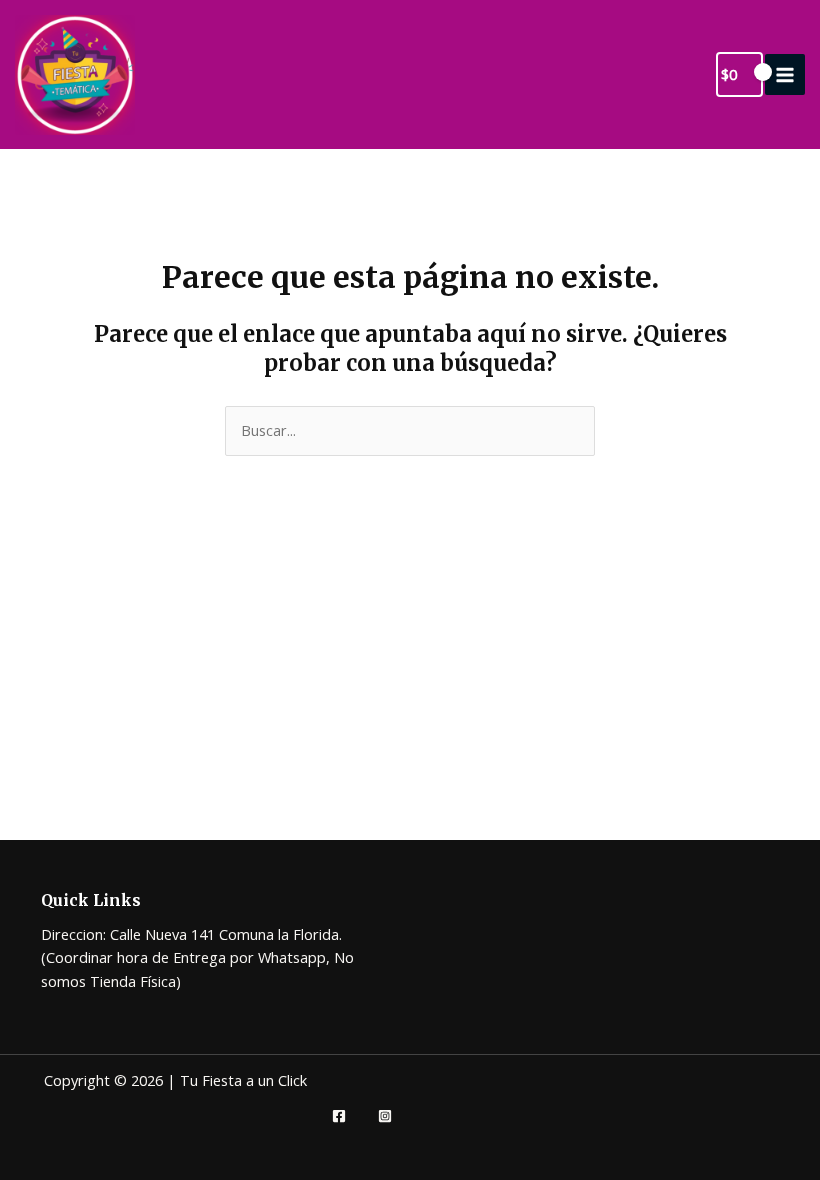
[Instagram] (385, 1116)
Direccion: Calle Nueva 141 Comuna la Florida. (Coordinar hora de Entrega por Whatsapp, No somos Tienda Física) (197, 957)
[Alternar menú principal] (785, 74)
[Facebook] (339, 1116)
